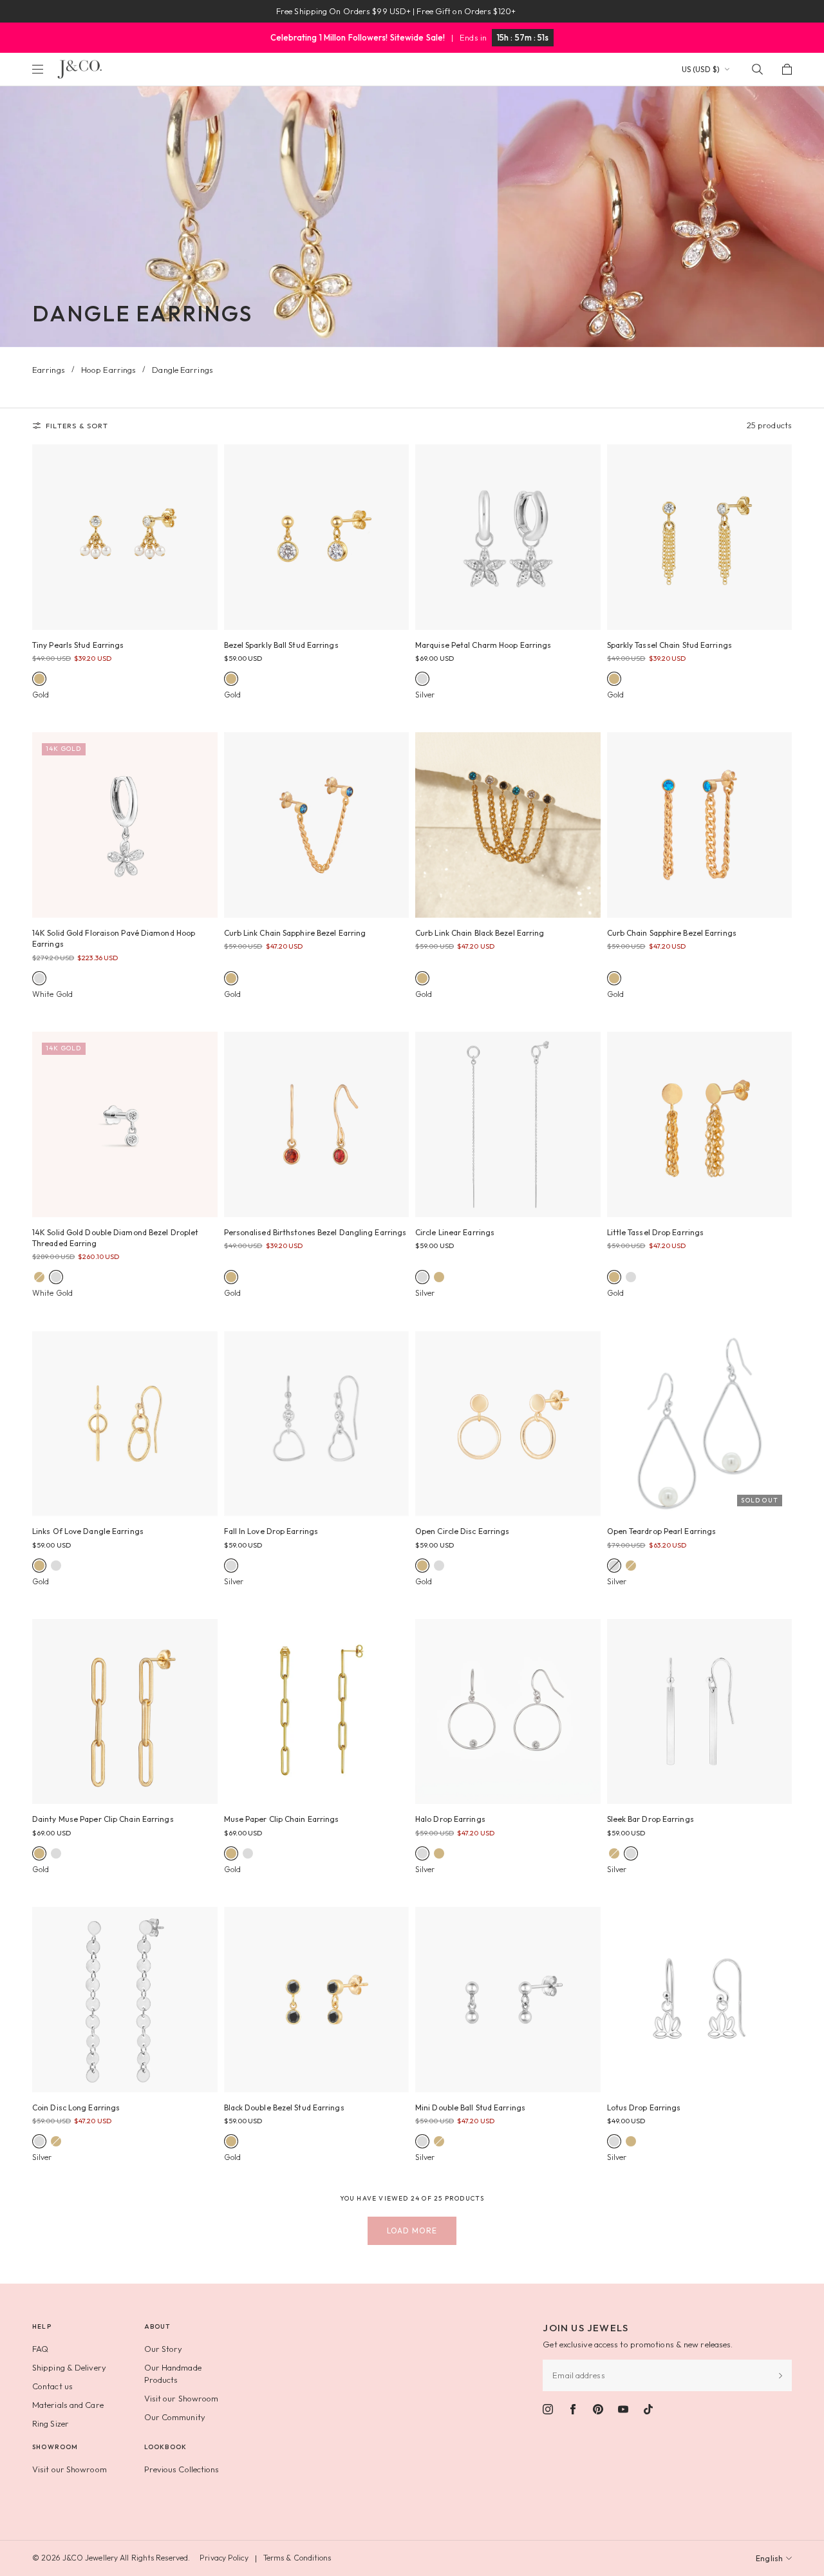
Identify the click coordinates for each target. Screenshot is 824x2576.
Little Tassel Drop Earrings (656, 1232)
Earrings (49, 370)
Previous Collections (182, 2469)
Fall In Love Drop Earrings (271, 1531)
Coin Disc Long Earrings (76, 2107)
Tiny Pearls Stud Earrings (78, 645)
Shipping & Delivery (69, 2367)
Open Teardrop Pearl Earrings (662, 1531)
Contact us (52, 2386)
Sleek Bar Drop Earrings (651, 1819)
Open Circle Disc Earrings (463, 1531)
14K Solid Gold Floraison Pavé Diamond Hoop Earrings (114, 938)
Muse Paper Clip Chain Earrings (282, 1819)
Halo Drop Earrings (450, 1819)
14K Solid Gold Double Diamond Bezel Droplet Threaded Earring (115, 1238)
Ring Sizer (51, 2423)
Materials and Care (68, 2405)
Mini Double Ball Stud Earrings (470, 2107)
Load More (412, 2230)
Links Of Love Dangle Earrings (88, 1531)
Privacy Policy (224, 2558)
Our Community (175, 2417)
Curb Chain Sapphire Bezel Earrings (672, 933)
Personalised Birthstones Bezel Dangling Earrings (315, 1232)
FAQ (40, 2349)
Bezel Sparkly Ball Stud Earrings (281, 645)
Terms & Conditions (297, 2558)
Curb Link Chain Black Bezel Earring (480, 933)
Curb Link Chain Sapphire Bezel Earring (295, 933)
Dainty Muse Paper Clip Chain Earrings (103, 1819)
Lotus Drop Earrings (644, 2107)
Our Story (164, 2349)
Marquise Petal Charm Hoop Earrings (483, 645)
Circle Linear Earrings (455, 1232)
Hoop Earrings (108, 370)
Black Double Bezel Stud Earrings (284, 2107)
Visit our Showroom (182, 2398)
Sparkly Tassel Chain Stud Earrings (669, 645)
